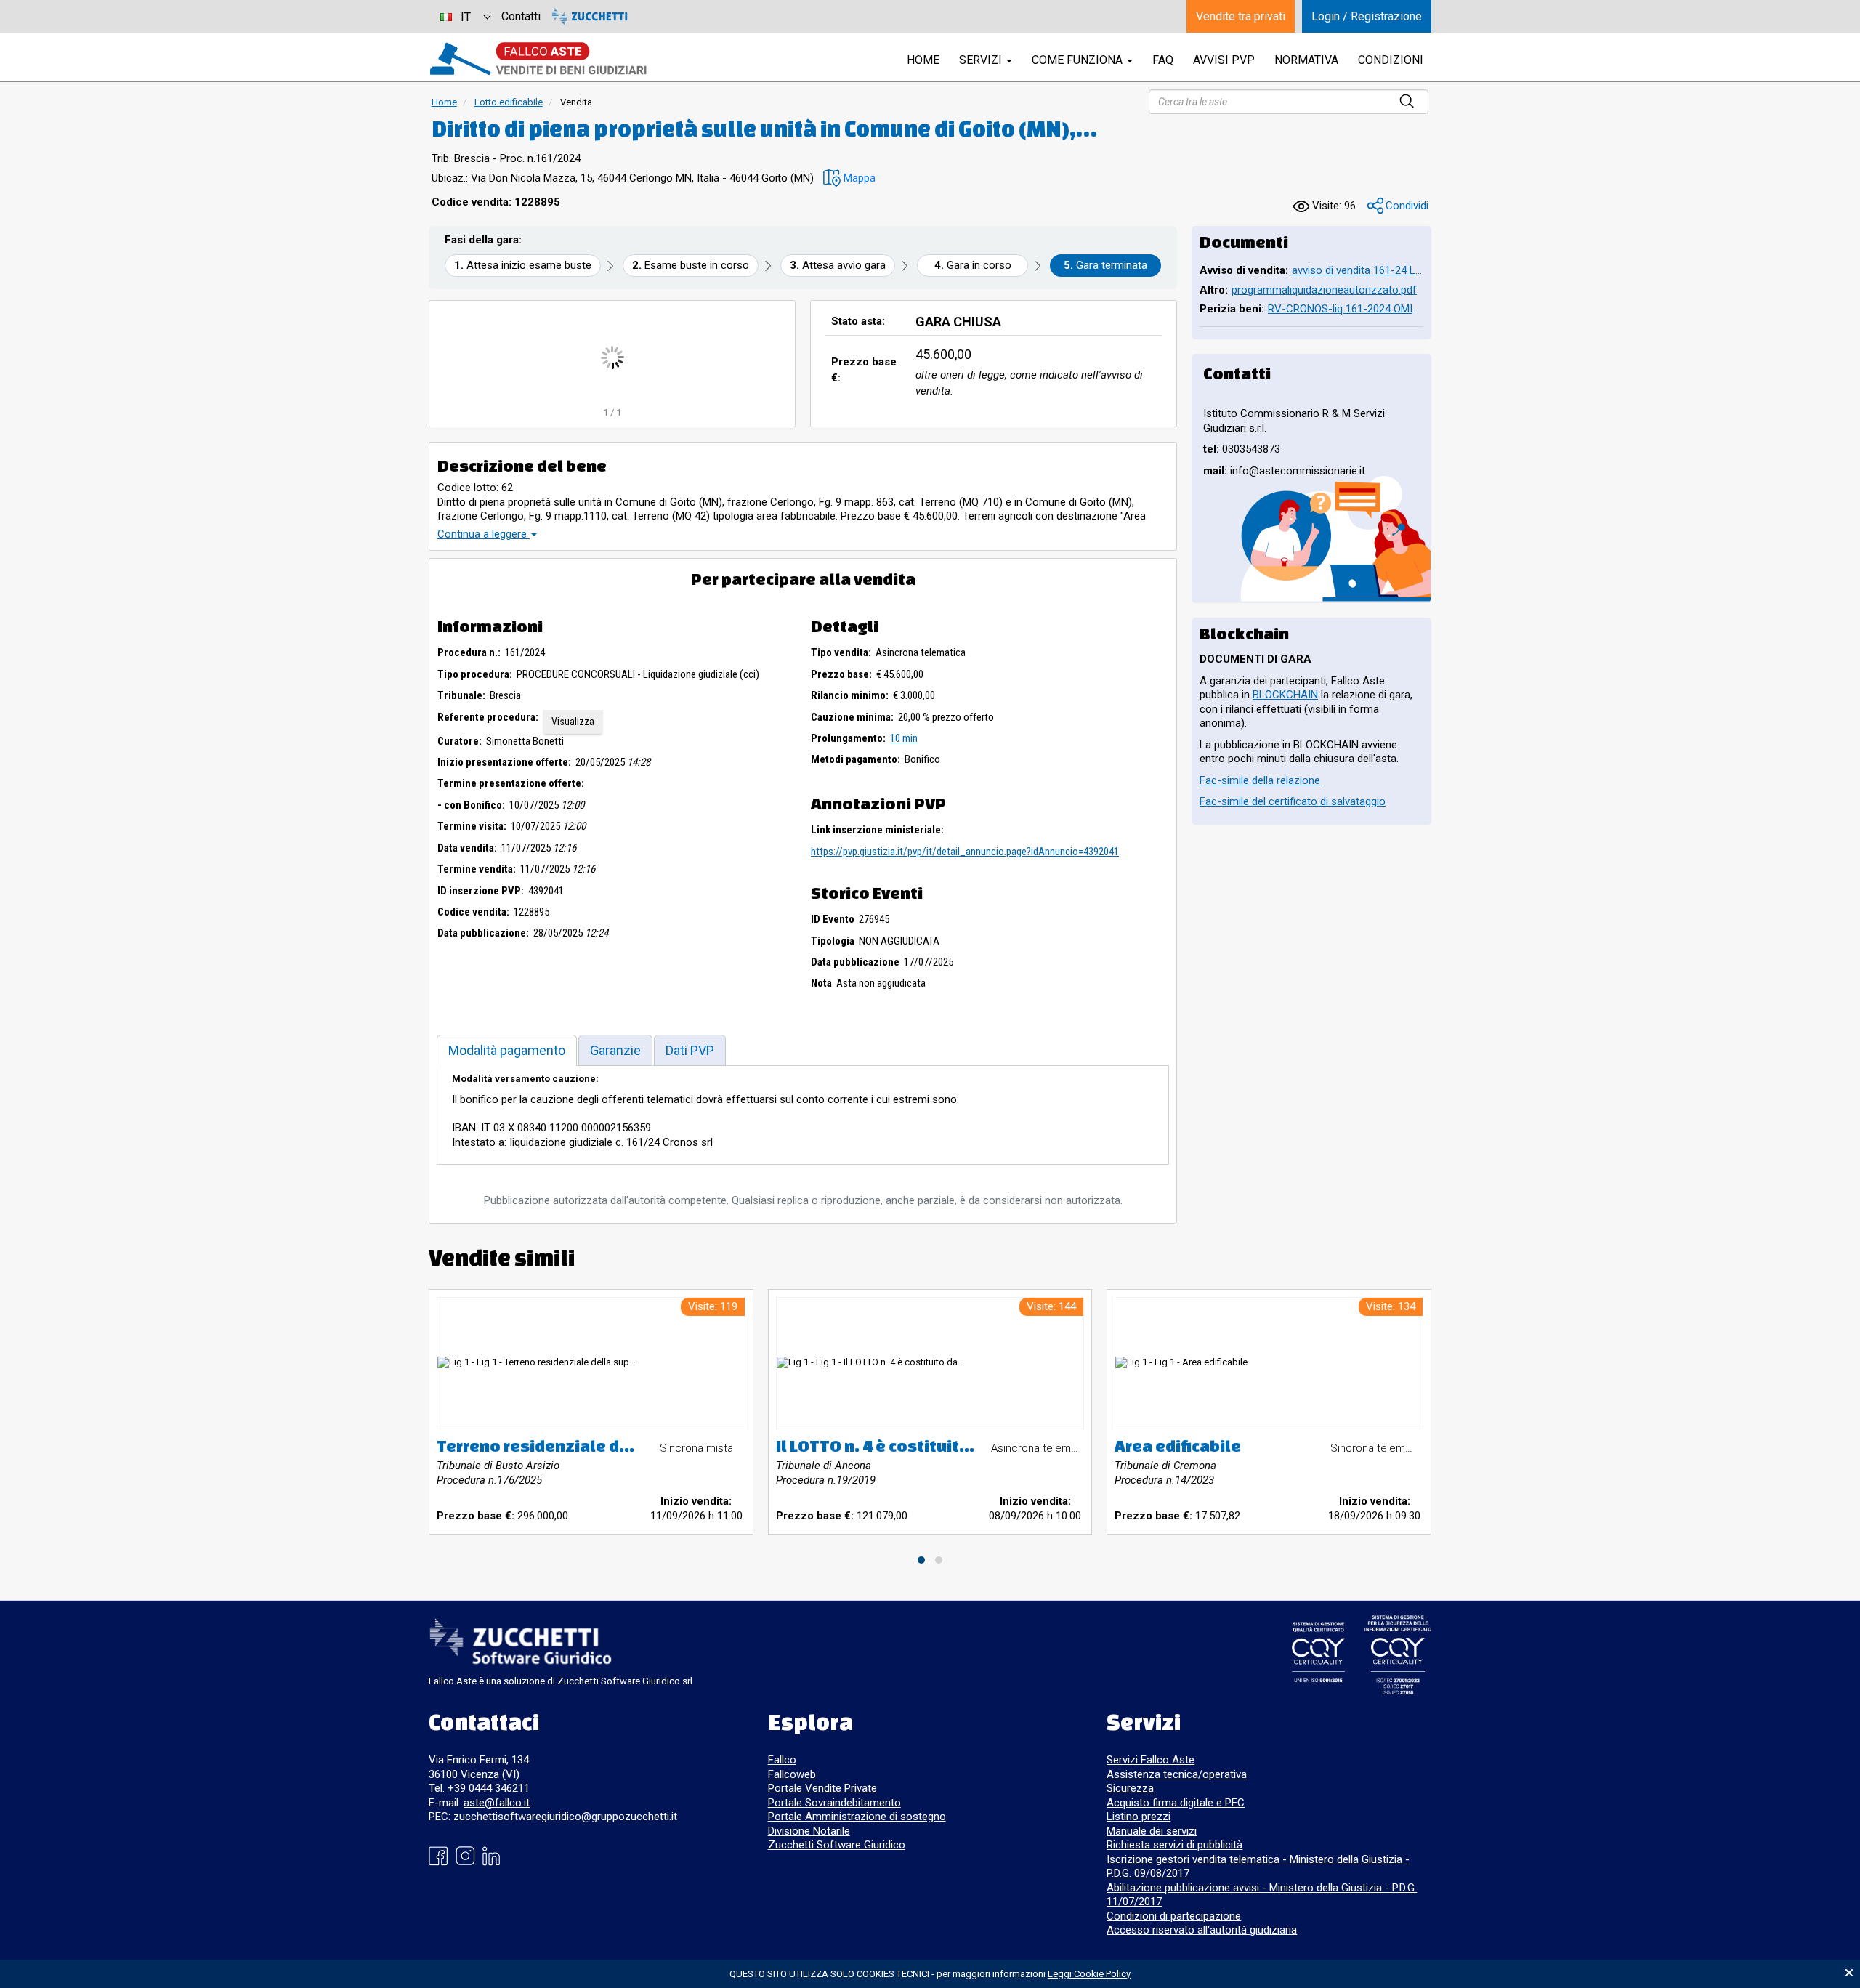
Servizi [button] (982, 60)
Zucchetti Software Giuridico (837, 1845)
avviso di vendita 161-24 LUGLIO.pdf (1358, 270)
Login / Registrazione (1367, 16)
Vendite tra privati (1241, 16)
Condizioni (1391, 60)
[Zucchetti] (590, 16)
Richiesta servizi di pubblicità (1174, 1845)
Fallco (782, 1760)
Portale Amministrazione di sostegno (857, 1817)
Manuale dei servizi (1152, 1831)
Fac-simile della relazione (1260, 780)
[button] (849, 178)
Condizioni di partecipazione (1174, 1916)
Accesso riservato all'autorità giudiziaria (1202, 1930)
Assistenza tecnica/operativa (1177, 1774)
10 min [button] (904, 738)
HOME (923, 60)
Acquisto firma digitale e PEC (1176, 1803)
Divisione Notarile (809, 1831)
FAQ (1163, 60)
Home (444, 102)
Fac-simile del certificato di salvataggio (1293, 801)
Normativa (1306, 60)
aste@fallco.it (497, 1803)
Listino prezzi (1139, 1817)
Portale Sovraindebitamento (834, 1803)
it (466, 17)
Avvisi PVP (1224, 60)
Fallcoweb (792, 1774)
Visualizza (573, 722)
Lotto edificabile (509, 102)
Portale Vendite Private (822, 1788)
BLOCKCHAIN (1285, 695)
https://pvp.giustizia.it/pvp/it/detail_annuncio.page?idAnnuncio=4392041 (965, 852)
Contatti (521, 16)
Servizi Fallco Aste (1151, 1760)
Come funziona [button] (1079, 60)
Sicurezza (1130, 1788)
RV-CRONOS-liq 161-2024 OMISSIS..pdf (1346, 309)
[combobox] (465, 16)
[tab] (507, 1050)
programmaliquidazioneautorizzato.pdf (1324, 290)
